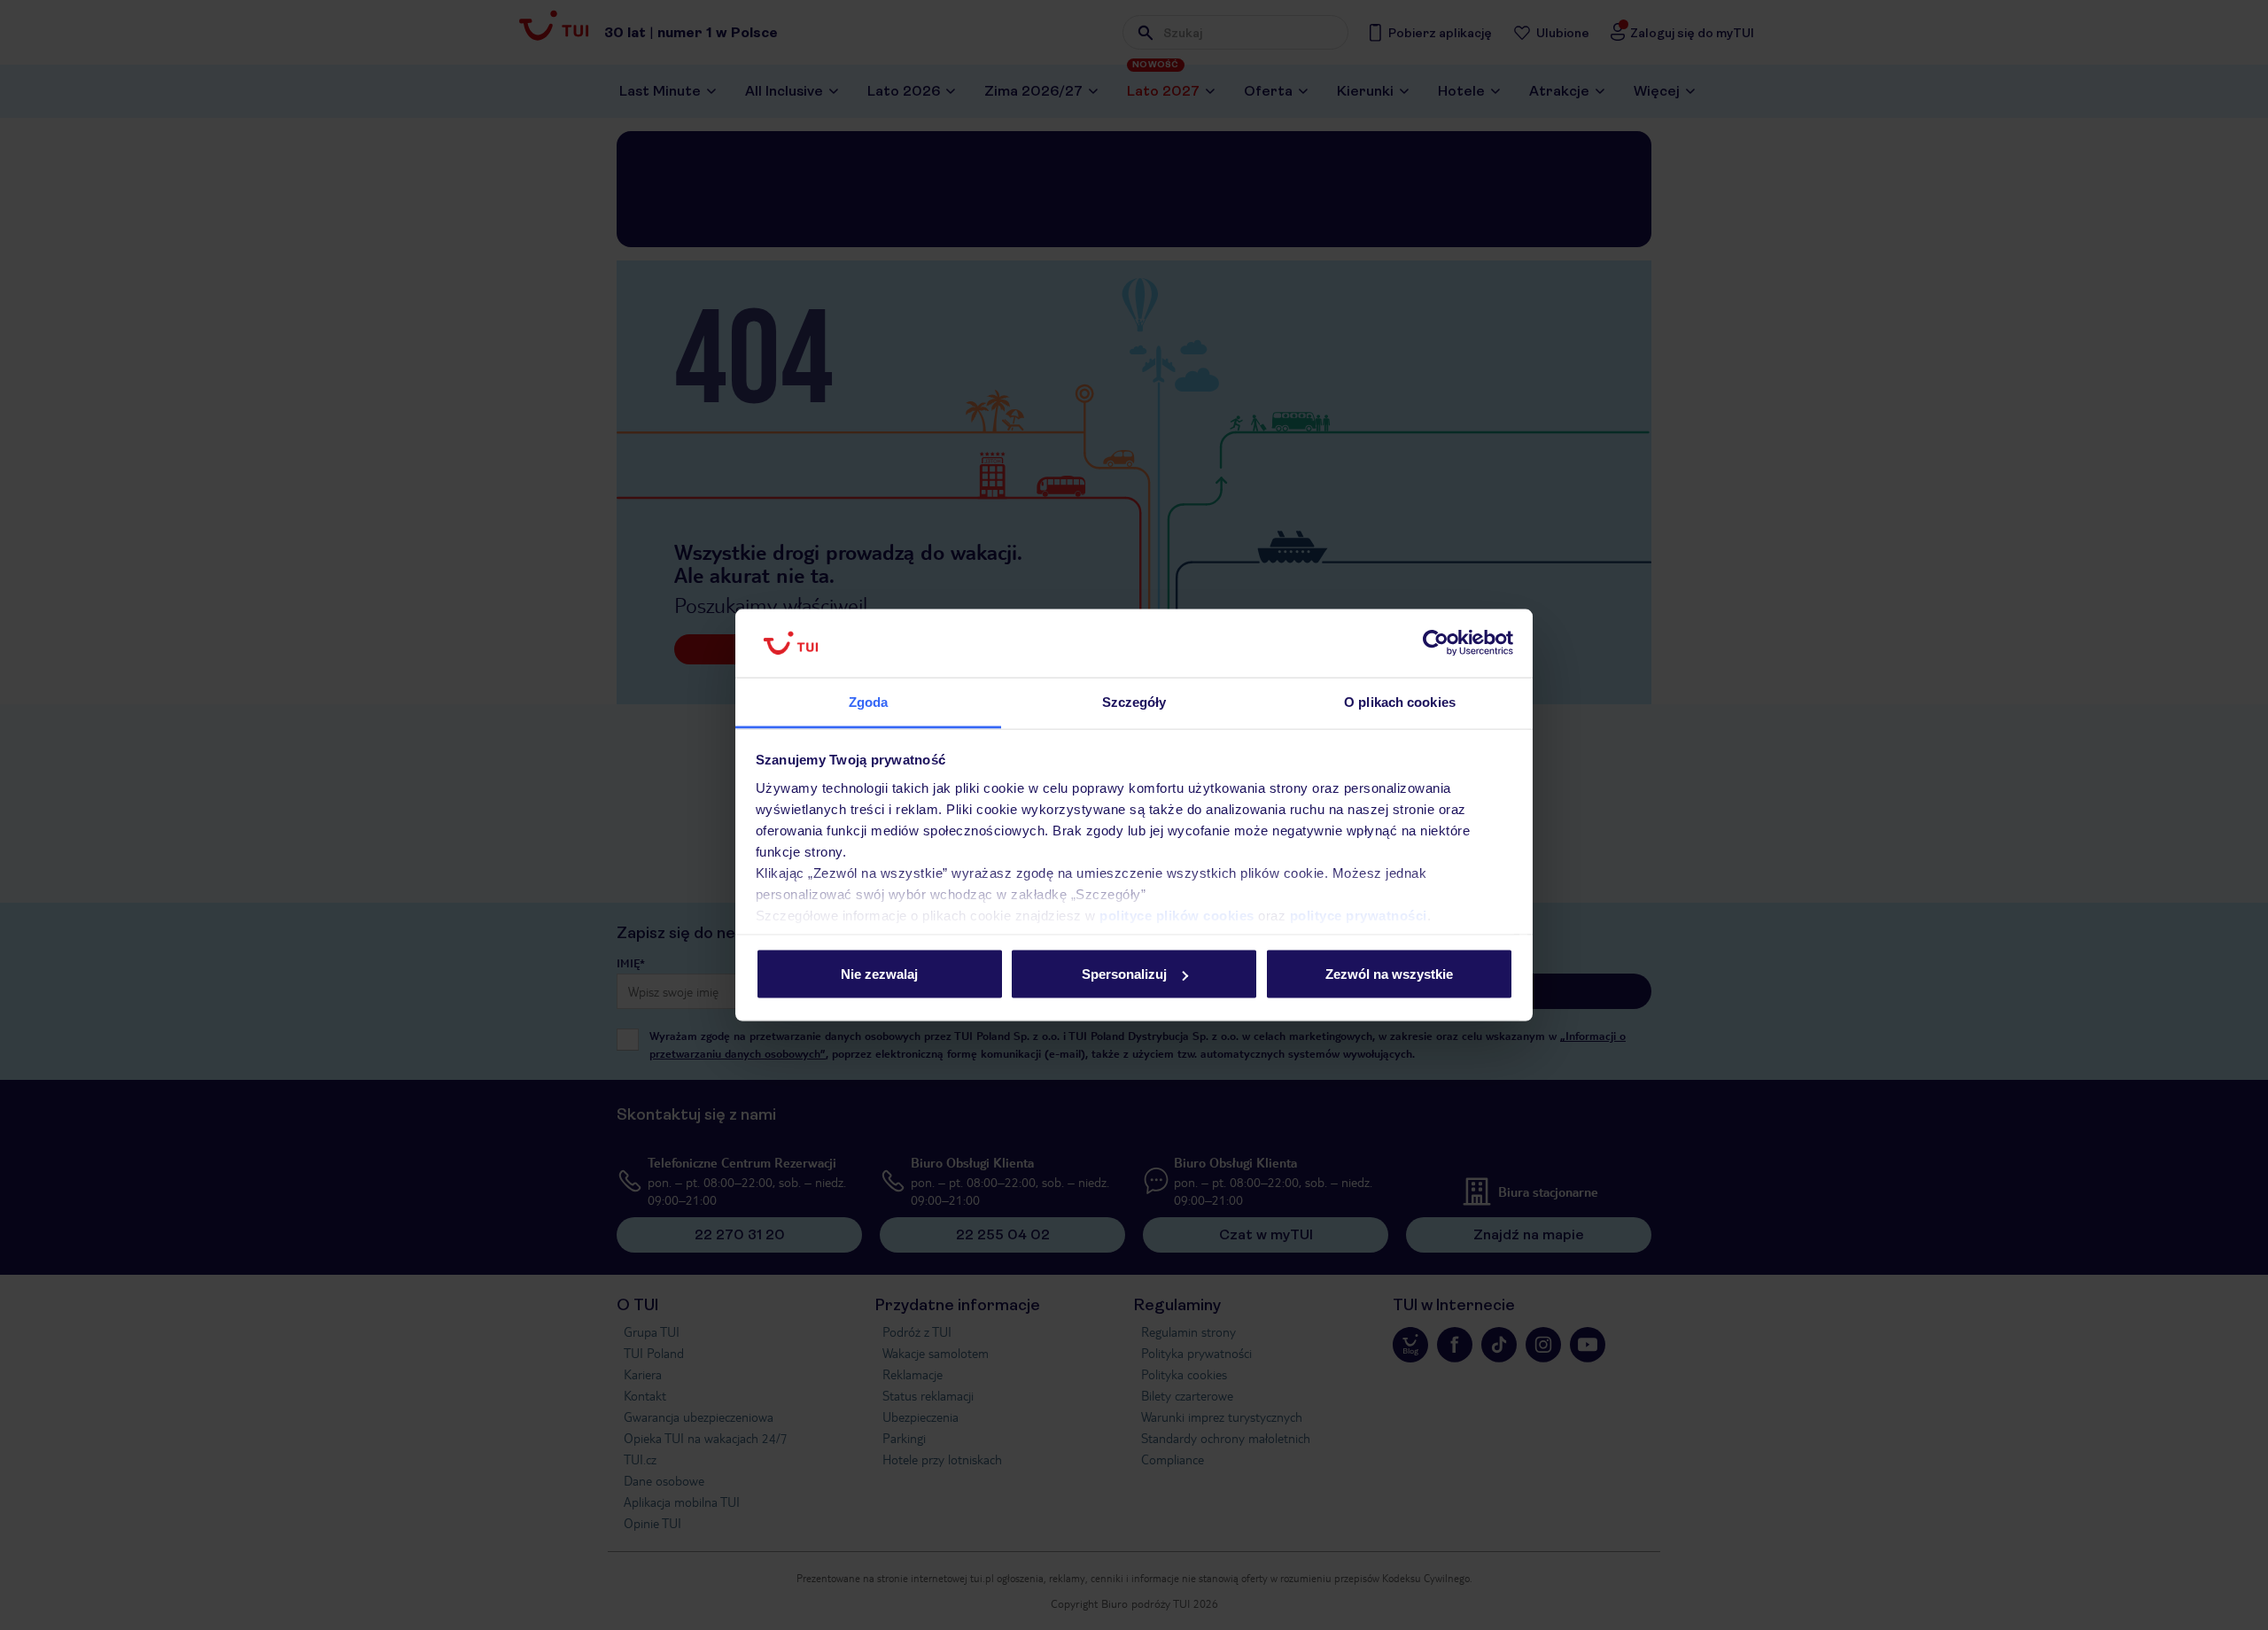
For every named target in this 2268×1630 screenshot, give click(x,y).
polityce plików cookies (1177, 915)
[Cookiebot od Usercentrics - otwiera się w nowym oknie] (1436, 643)
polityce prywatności (1359, 915)
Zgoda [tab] (869, 701)
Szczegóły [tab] (1134, 701)
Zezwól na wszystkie (1389, 974)
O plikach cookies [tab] (1400, 701)
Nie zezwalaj (879, 974)
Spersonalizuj (1124, 974)
